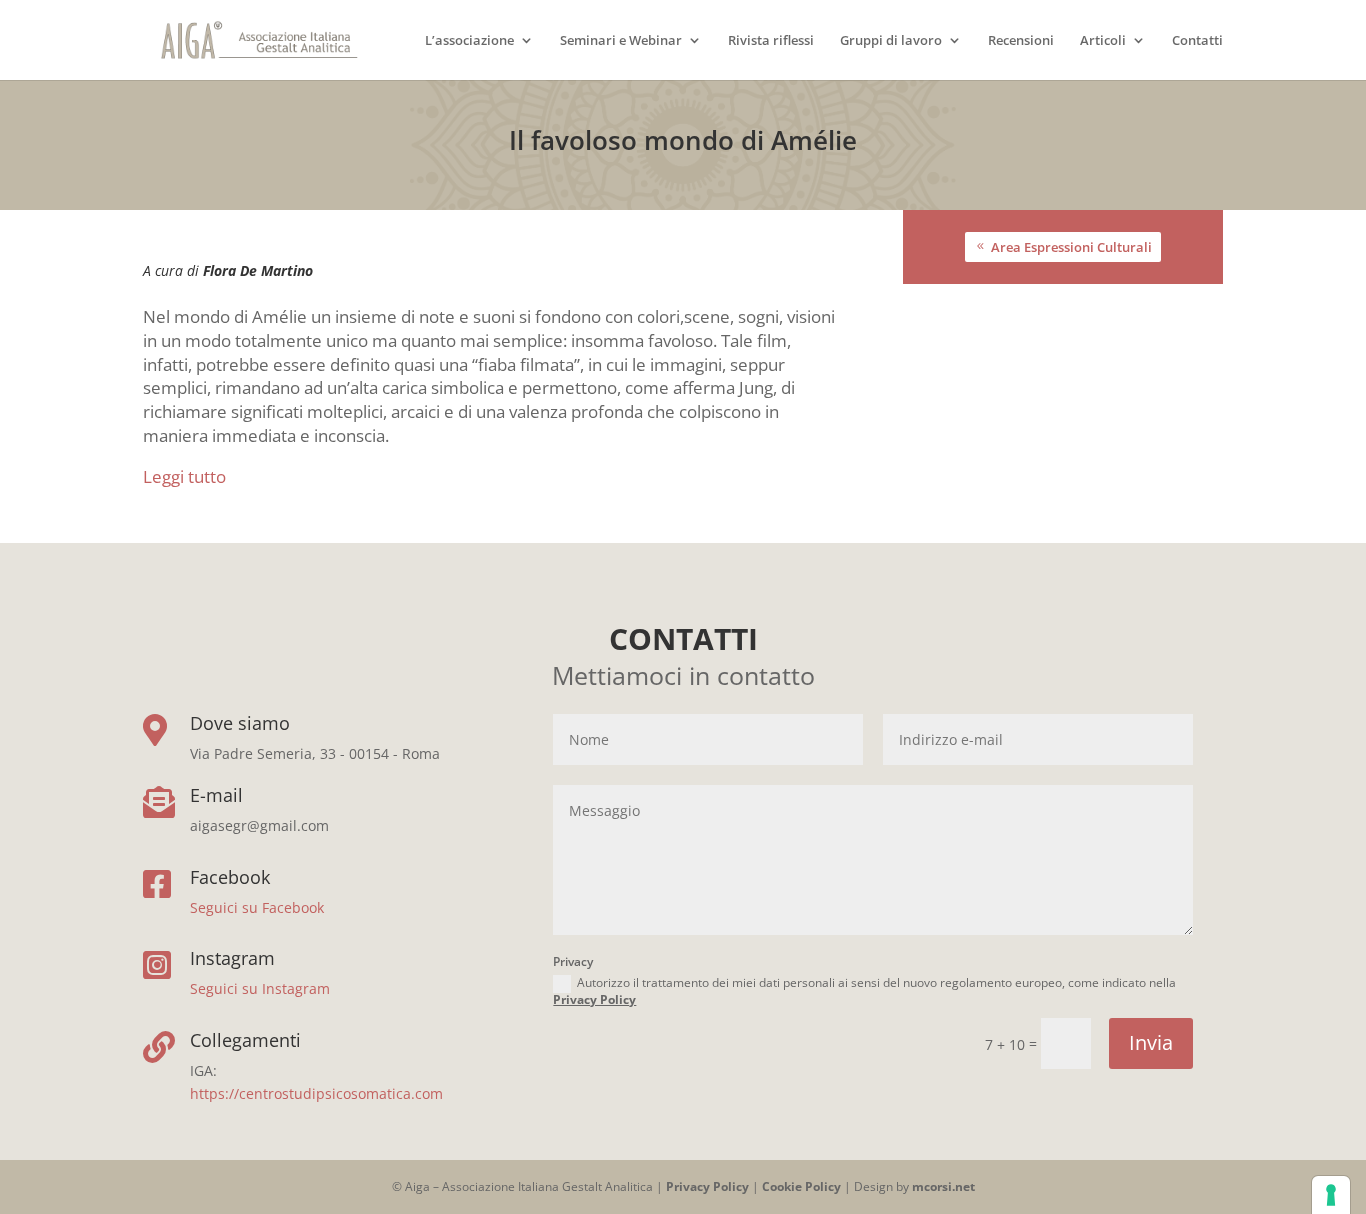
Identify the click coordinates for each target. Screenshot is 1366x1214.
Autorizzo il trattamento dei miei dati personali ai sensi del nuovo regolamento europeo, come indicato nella (864, 991)
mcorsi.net (943, 1186)
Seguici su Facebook (257, 907)
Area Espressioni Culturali (1071, 247)
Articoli (1103, 41)
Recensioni (1021, 41)
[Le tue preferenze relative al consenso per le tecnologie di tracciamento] (1331, 1195)
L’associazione (469, 41)
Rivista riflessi (771, 41)
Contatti (1197, 41)
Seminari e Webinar (621, 41)
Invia (1151, 1042)
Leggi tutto (184, 476)
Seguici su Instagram (260, 988)
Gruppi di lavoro (891, 41)
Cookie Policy (801, 1186)
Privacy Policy (594, 999)
